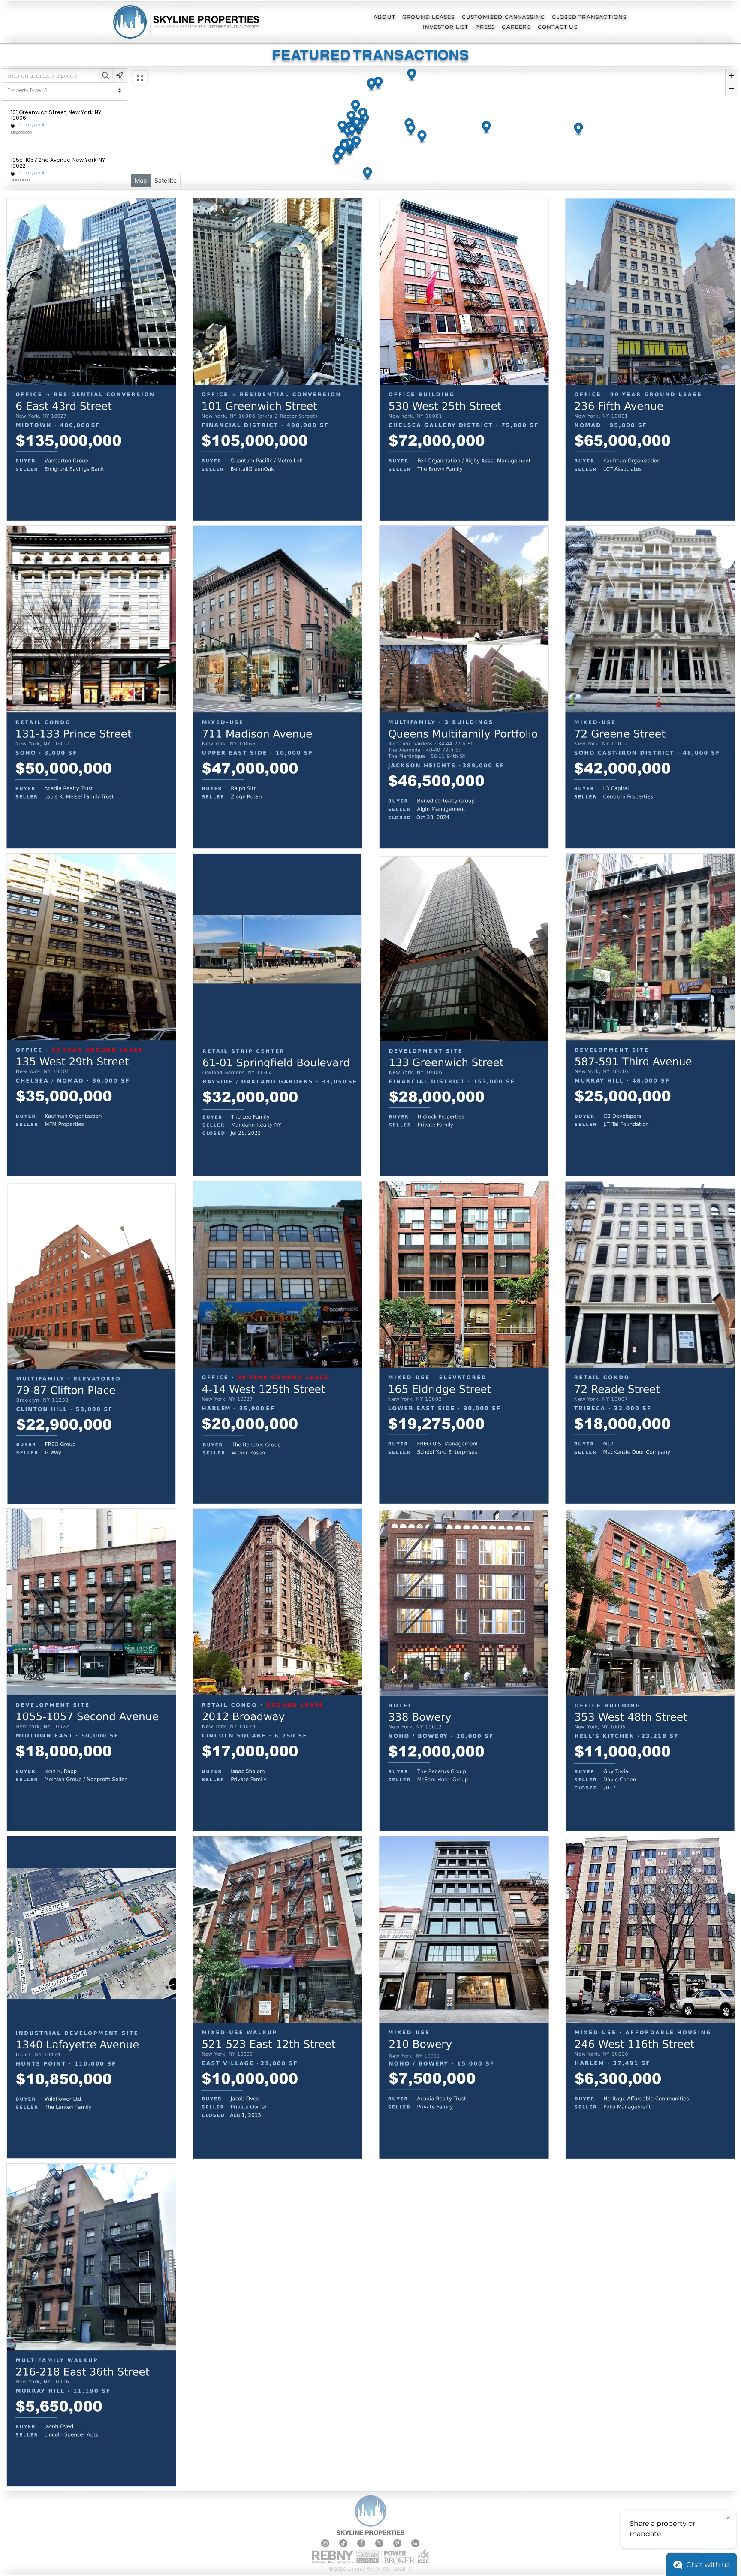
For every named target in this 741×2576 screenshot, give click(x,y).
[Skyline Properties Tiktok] (343, 2543)
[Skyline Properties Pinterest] (397, 2543)
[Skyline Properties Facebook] (361, 2543)
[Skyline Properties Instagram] (325, 2543)
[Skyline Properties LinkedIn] (415, 2543)
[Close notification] (728, 2518)
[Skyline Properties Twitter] (379, 2543)
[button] (384, 17)
